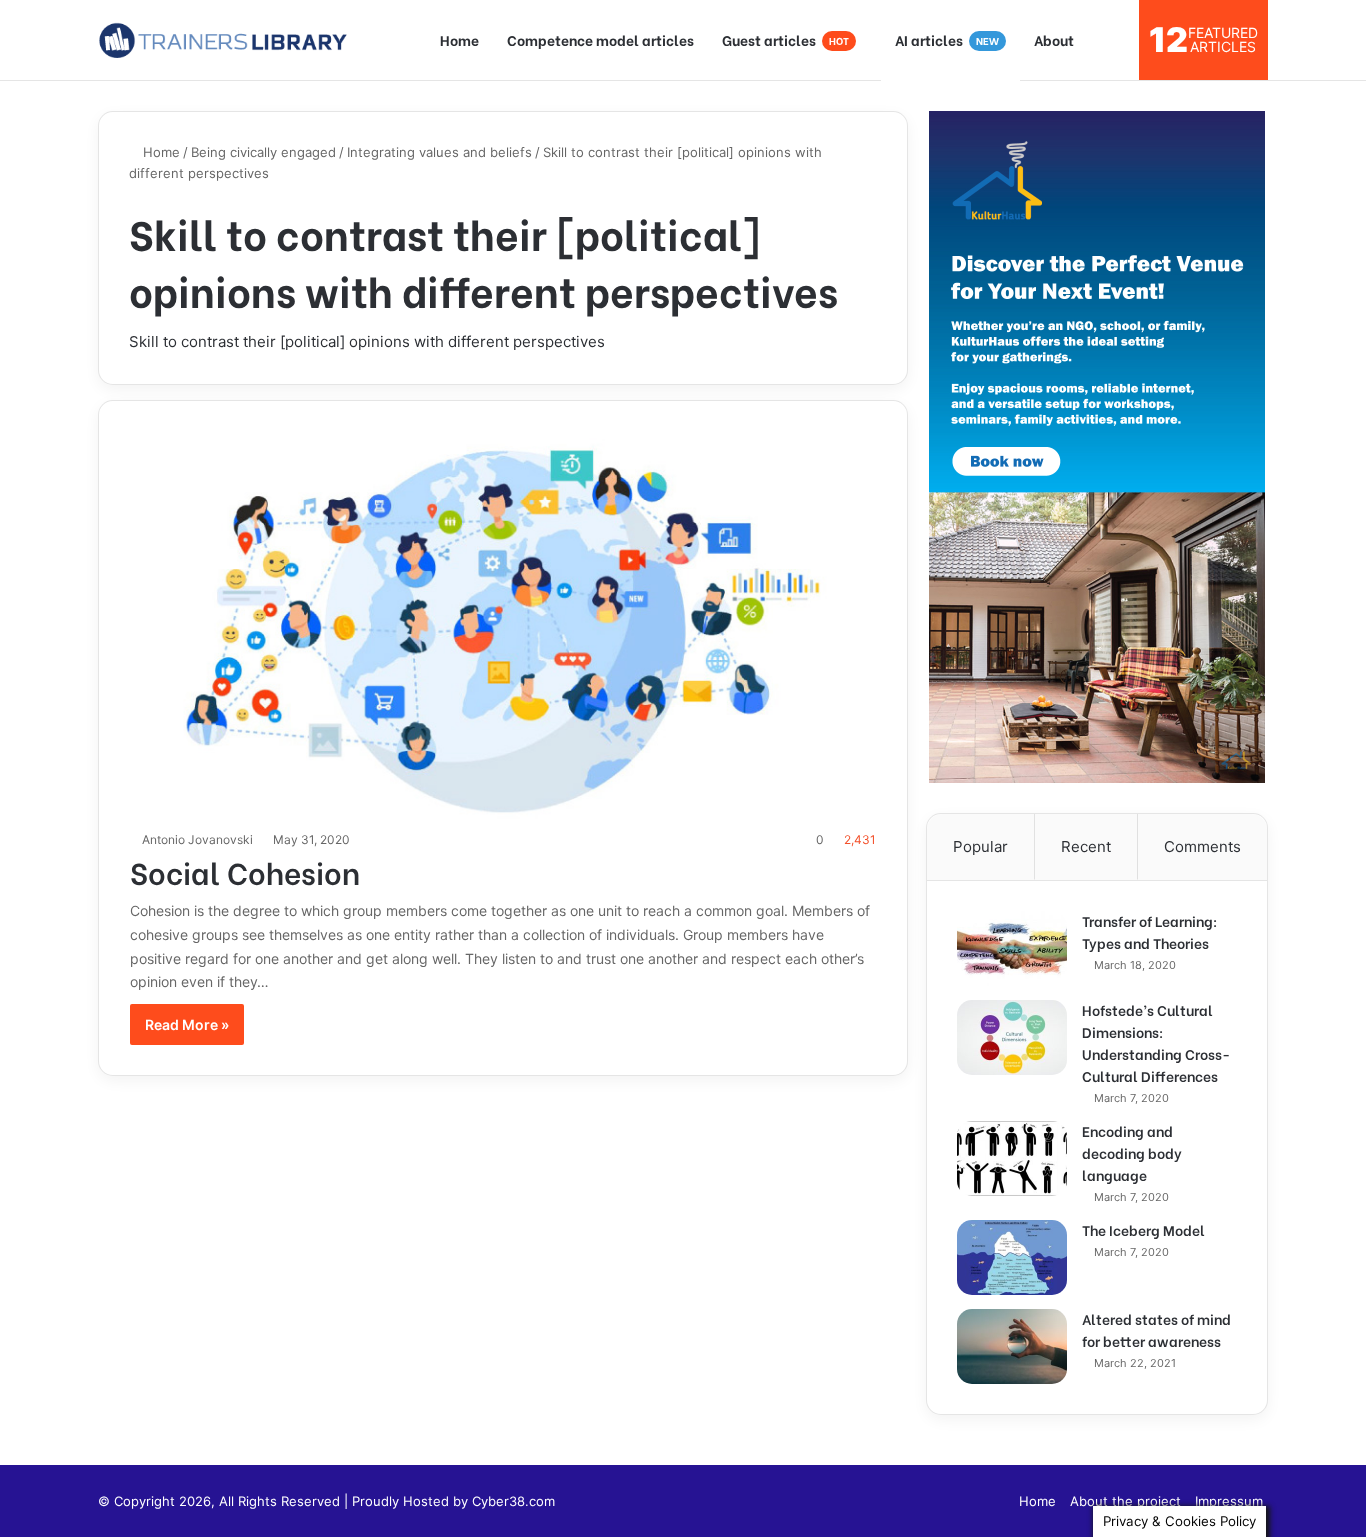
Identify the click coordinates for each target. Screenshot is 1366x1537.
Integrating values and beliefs (439, 152)
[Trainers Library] (223, 40)
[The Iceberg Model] (1012, 1257)
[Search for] (1114, 40)
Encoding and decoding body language (1132, 1152)
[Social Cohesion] (503, 625)
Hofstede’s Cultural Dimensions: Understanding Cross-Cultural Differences (1156, 1042)
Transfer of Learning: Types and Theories (1149, 931)
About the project (1125, 1501)
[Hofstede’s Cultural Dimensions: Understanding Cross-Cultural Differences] (1012, 1037)
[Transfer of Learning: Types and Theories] (1012, 948)
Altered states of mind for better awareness (1156, 1329)
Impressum (1229, 1501)
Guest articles (785, 39)
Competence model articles (600, 39)
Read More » (187, 1024)
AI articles (947, 39)
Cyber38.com (513, 1501)
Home (459, 39)
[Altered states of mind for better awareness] (1012, 1346)
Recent (1086, 846)
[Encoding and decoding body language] (1012, 1158)
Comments (1202, 846)
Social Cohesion (245, 871)
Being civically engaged (263, 152)
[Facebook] (992, 1501)
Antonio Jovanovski (197, 839)
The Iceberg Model (1143, 1229)
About (1054, 39)
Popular (980, 846)
